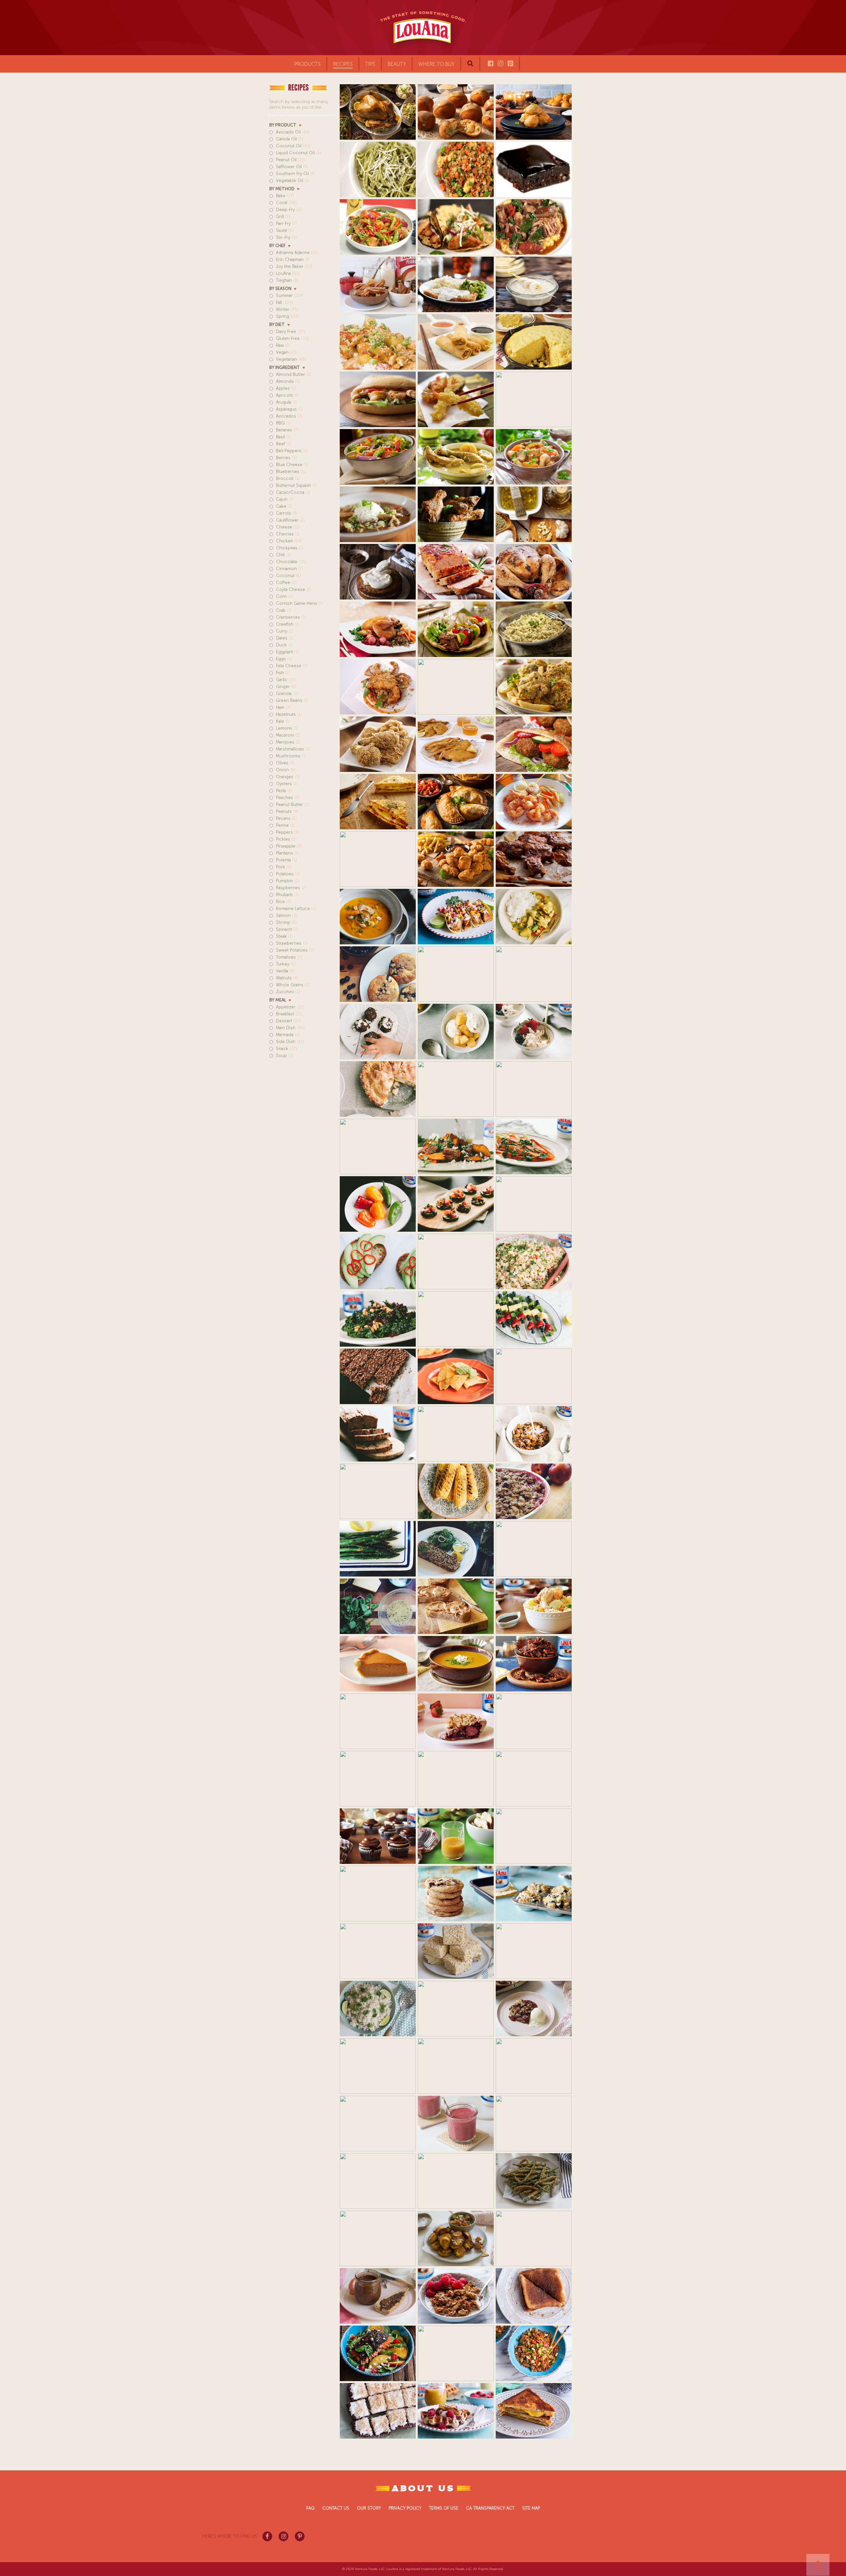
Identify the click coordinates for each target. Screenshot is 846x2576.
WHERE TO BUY (436, 64)
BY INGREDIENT (285, 367)
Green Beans (292, 700)
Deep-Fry (290, 210)
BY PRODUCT (283, 125)
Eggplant (288, 652)
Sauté (285, 230)
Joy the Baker (294, 266)
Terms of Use (444, 2508)
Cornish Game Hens (300, 603)
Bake (285, 196)
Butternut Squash (296, 485)
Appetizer (290, 1007)
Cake (284, 506)
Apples (286, 388)
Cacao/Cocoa (293, 492)
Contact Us (336, 2508)
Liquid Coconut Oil (299, 153)
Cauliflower (290, 520)
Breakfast (289, 1014)
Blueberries (291, 472)
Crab (284, 610)
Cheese (288, 527)
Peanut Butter (293, 804)
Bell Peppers (292, 451)
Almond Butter (293, 374)
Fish (283, 673)
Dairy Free (290, 331)
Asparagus (289, 409)
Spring (288, 316)
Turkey (286, 964)
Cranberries (291, 617)
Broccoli (288, 478)
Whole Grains (293, 985)
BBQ (283, 423)
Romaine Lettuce (296, 908)
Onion (286, 770)
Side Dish (290, 1042)
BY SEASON (280, 289)
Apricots (288, 395)
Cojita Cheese (294, 589)
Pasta (284, 791)
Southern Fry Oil (296, 174)
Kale (283, 721)
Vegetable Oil (293, 181)
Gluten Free (292, 338)
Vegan (287, 352)
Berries (287, 458)
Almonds (288, 381)
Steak (284, 936)
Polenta (286, 860)
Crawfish (288, 624)
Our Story (369, 2508)
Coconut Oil (293, 146)
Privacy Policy (405, 2508)
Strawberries (292, 943)
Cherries (288, 534)
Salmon (287, 915)
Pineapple (289, 846)
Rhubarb (287, 895)
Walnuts (287, 978)
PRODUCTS (307, 64)
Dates (285, 638)
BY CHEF (277, 246)
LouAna (288, 273)
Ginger (286, 687)
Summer (290, 295)
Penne (285, 825)
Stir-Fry (286, 237)
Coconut (288, 576)
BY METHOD (282, 189)
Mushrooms (291, 756)
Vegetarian (291, 359)
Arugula (287, 402)
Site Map (531, 2508)
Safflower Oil (292, 167)
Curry (285, 631)
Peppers (288, 832)
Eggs (284, 659)
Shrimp (286, 922)
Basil (283, 437)
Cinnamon (289, 569)
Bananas (287, 430)
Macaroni (288, 735)
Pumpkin (288, 881)
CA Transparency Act (490, 2508)
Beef (284, 444)
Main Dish (290, 1028)
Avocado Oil (293, 132)
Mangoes (288, 742)
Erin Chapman (293, 259)
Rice (284, 902)
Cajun (285, 499)
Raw (283, 345)
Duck (284, 645)
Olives (285, 763)
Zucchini (288, 992)
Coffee (286, 582)
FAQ (310, 2508)
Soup (285, 1055)
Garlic (286, 680)
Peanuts (287, 811)
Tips (370, 64)
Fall (285, 302)
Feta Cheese (292, 666)
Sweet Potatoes (295, 950)
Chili (283, 555)
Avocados (289, 416)
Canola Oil (290, 139)
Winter (287, 309)
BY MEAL (278, 1000)
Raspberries (291, 888)
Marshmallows (293, 749)
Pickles (286, 839)
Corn (284, 596)
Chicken (289, 541)
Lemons (287, 728)
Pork (284, 867)
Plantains (288, 853)
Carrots (287, 513)
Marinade (288, 1035)
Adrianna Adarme (297, 253)
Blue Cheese (292, 465)
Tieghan (287, 280)
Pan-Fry (286, 223)
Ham (283, 707)
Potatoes (288, 874)
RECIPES (343, 64)
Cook (286, 203)
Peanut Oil (290, 160)
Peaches (288, 798)
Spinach (287, 929)
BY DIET (277, 325)
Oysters (287, 784)
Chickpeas (290, 548)
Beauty (397, 64)
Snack (287, 1049)
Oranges (288, 777)
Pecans (286, 818)
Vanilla (285, 971)
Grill (283, 217)
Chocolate (291, 562)
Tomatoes (289, 957)
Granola (287, 693)
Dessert (288, 1021)
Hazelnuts (289, 714)
